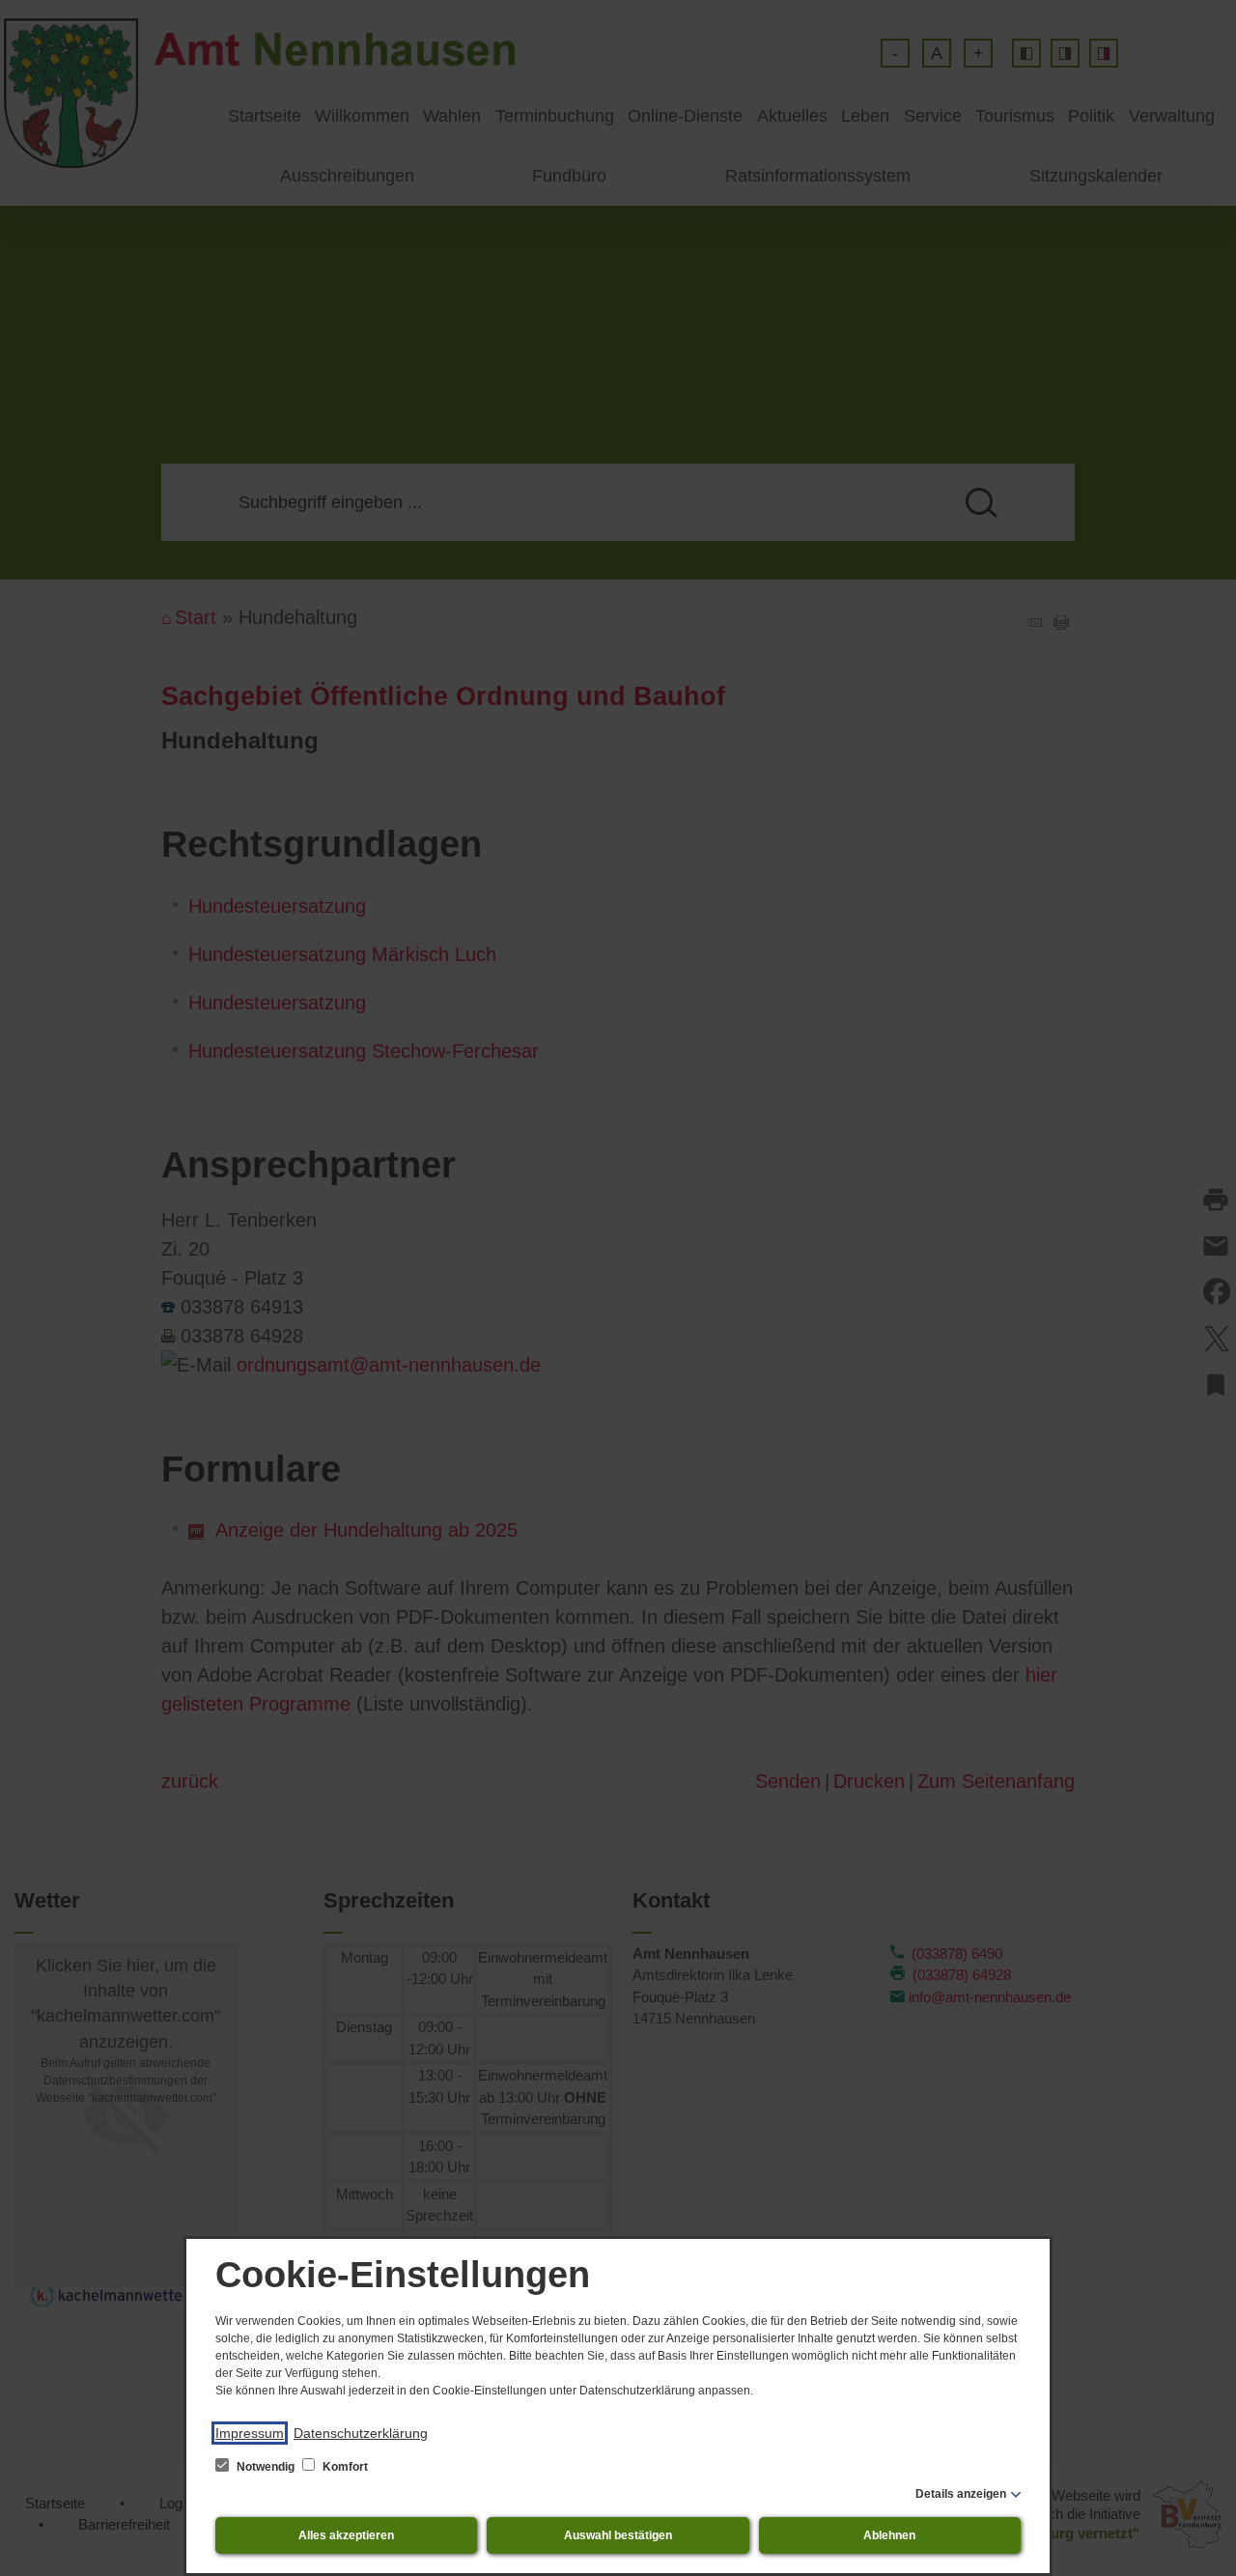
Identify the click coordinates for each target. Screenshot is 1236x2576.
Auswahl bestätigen (618, 2535)
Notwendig (266, 2467)
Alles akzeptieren (346, 2535)
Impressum (250, 2433)
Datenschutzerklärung (361, 2433)
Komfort (344, 2467)
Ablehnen (889, 2535)
